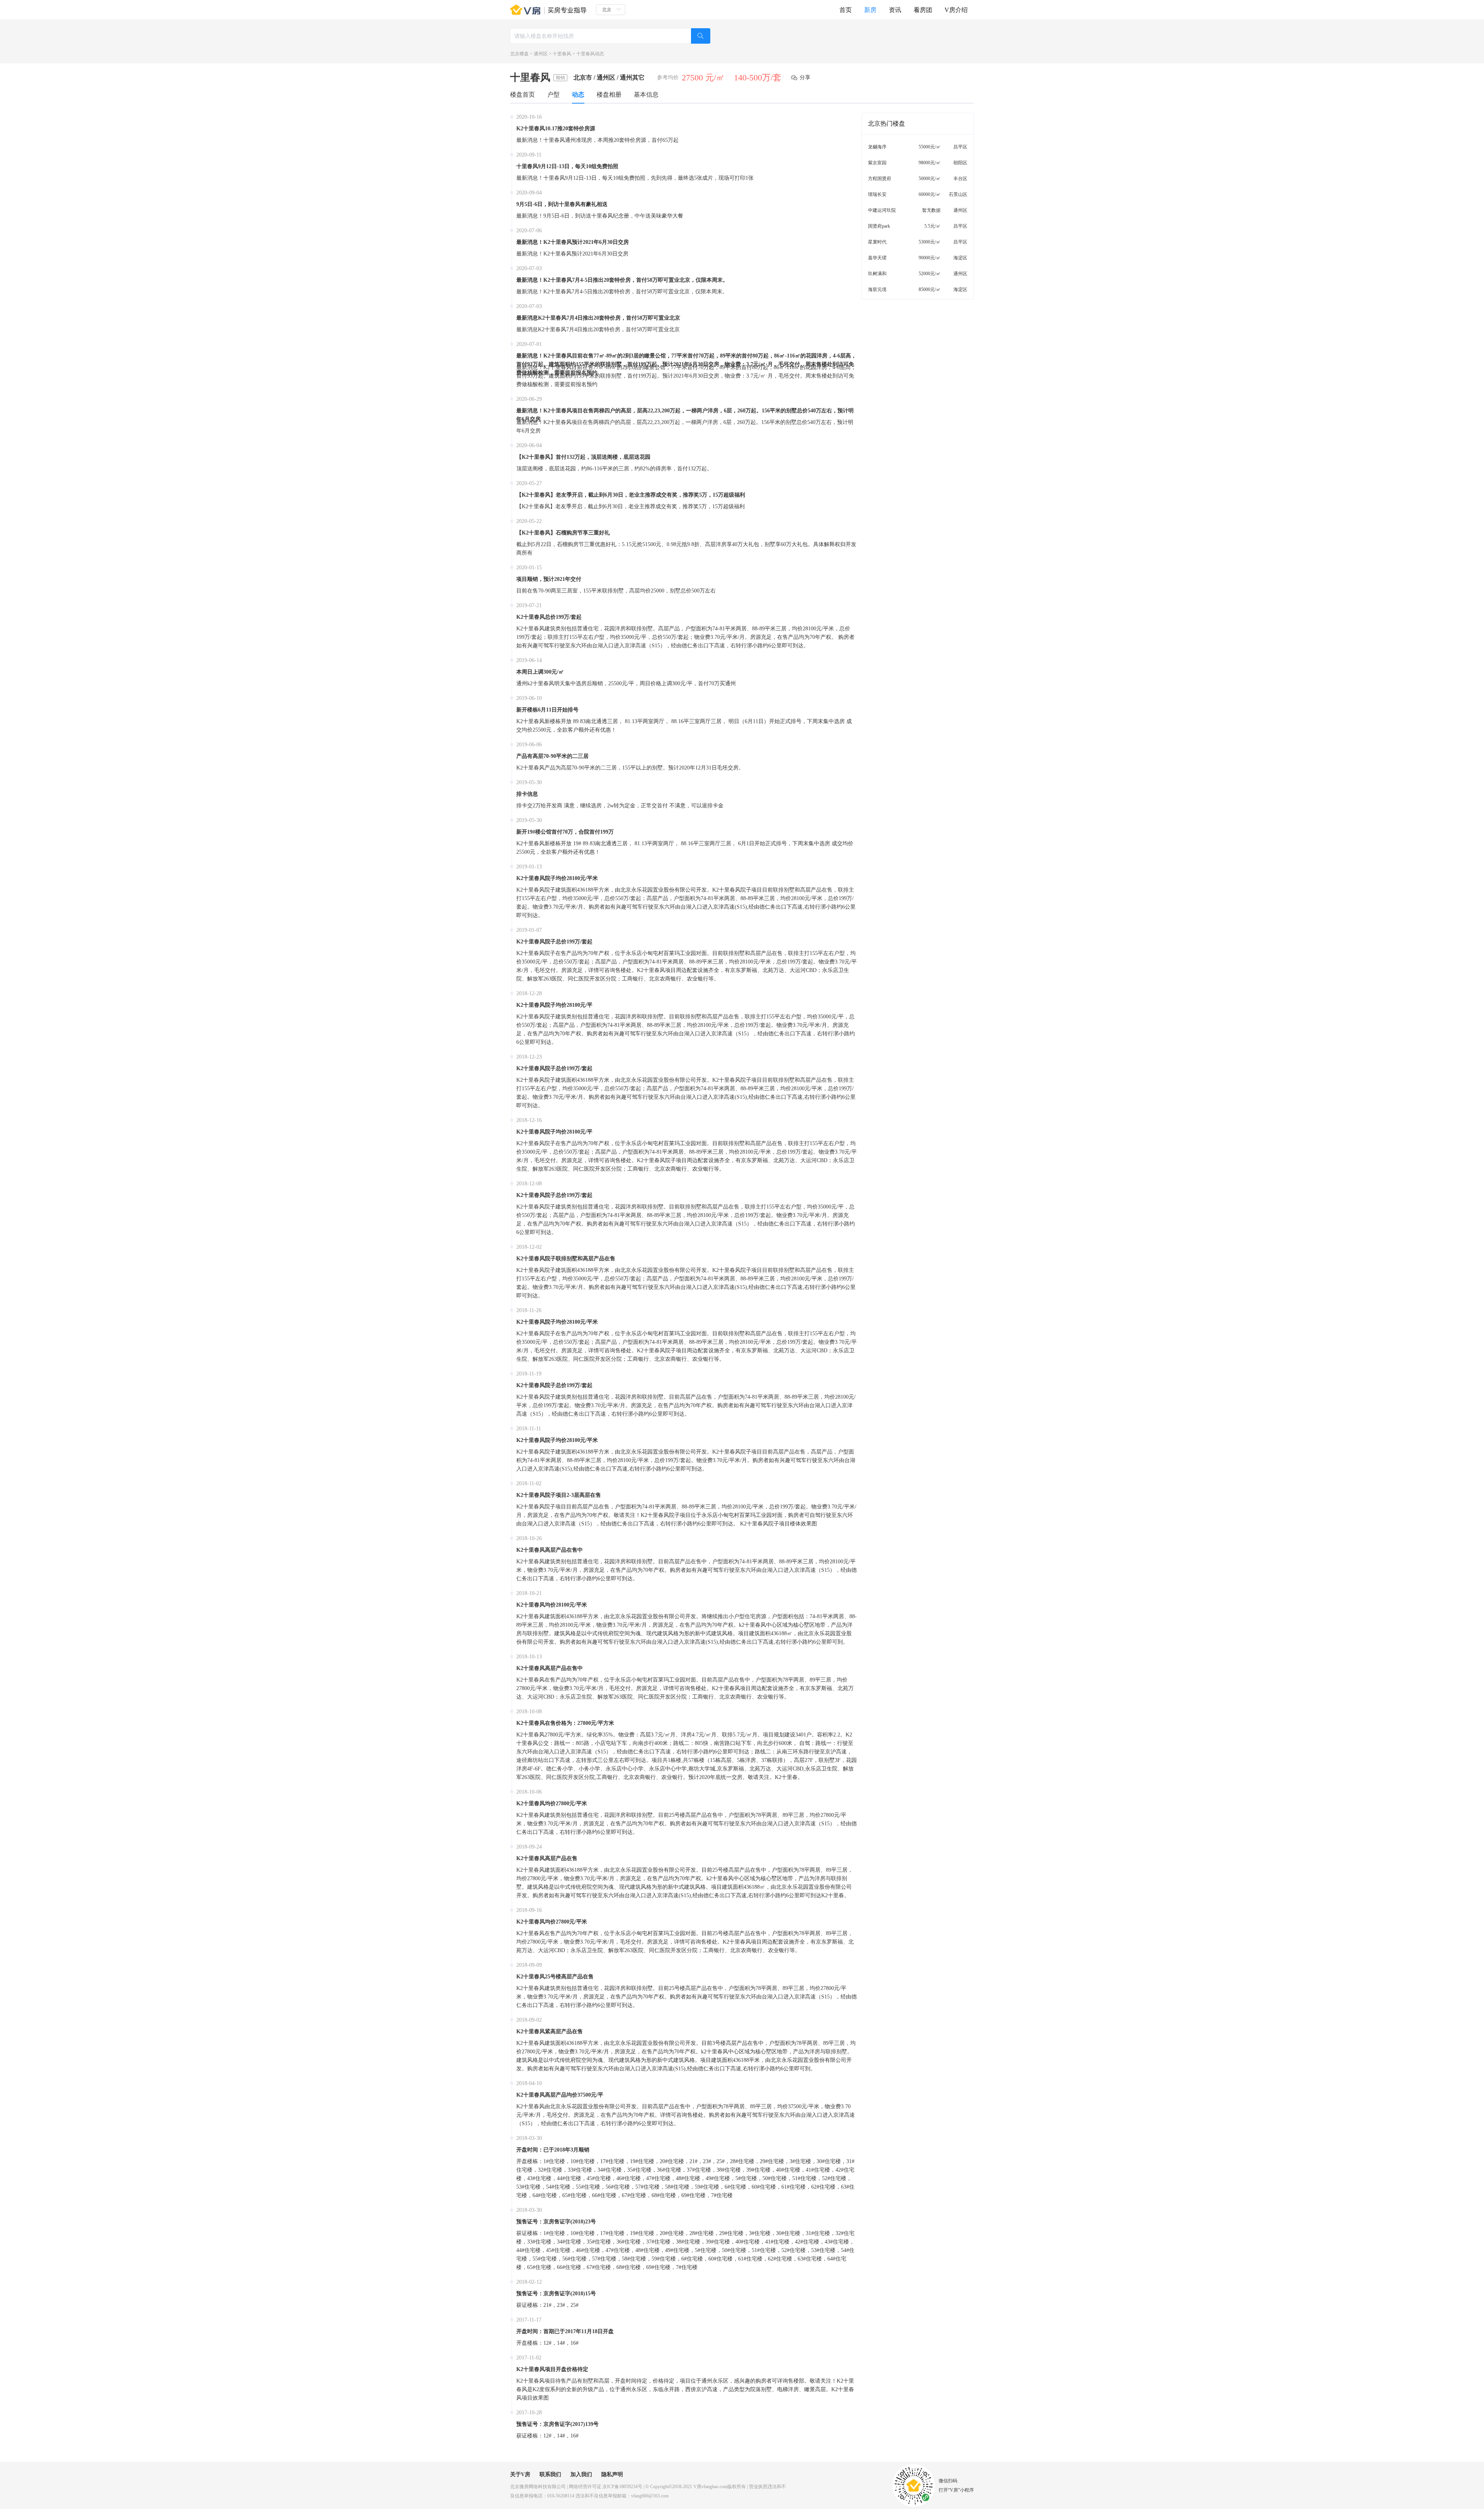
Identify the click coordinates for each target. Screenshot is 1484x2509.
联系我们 (550, 2474)
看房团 (923, 10)
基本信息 (646, 94)
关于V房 (520, 2474)
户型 (553, 94)
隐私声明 (612, 2474)
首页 (846, 10)
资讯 (895, 10)
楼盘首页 (522, 94)
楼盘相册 (609, 94)
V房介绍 (956, 10)
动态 (578, 94)
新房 (870, 10)
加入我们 (581, 2474)
